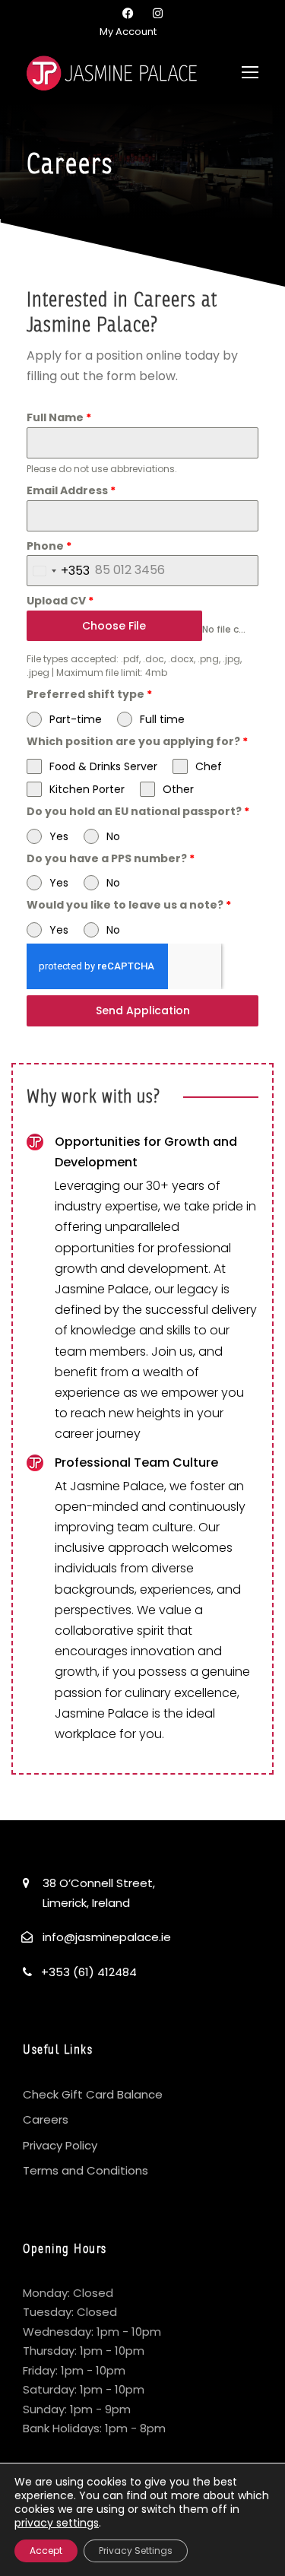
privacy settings (57, 2523)
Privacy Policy (60, 2145)
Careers (46, 2119)
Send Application (143, 1010)
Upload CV (60, 601)
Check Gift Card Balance (93, 2094)
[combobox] (59, 571)
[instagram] (158, 13)
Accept (46, 2551)
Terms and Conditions (85, 2170)
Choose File (114, 626)
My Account (128, 32)
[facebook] (128, 13)
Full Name (59, 417)
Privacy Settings (136, 2551)
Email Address (71, 490)
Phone (49, 546)
